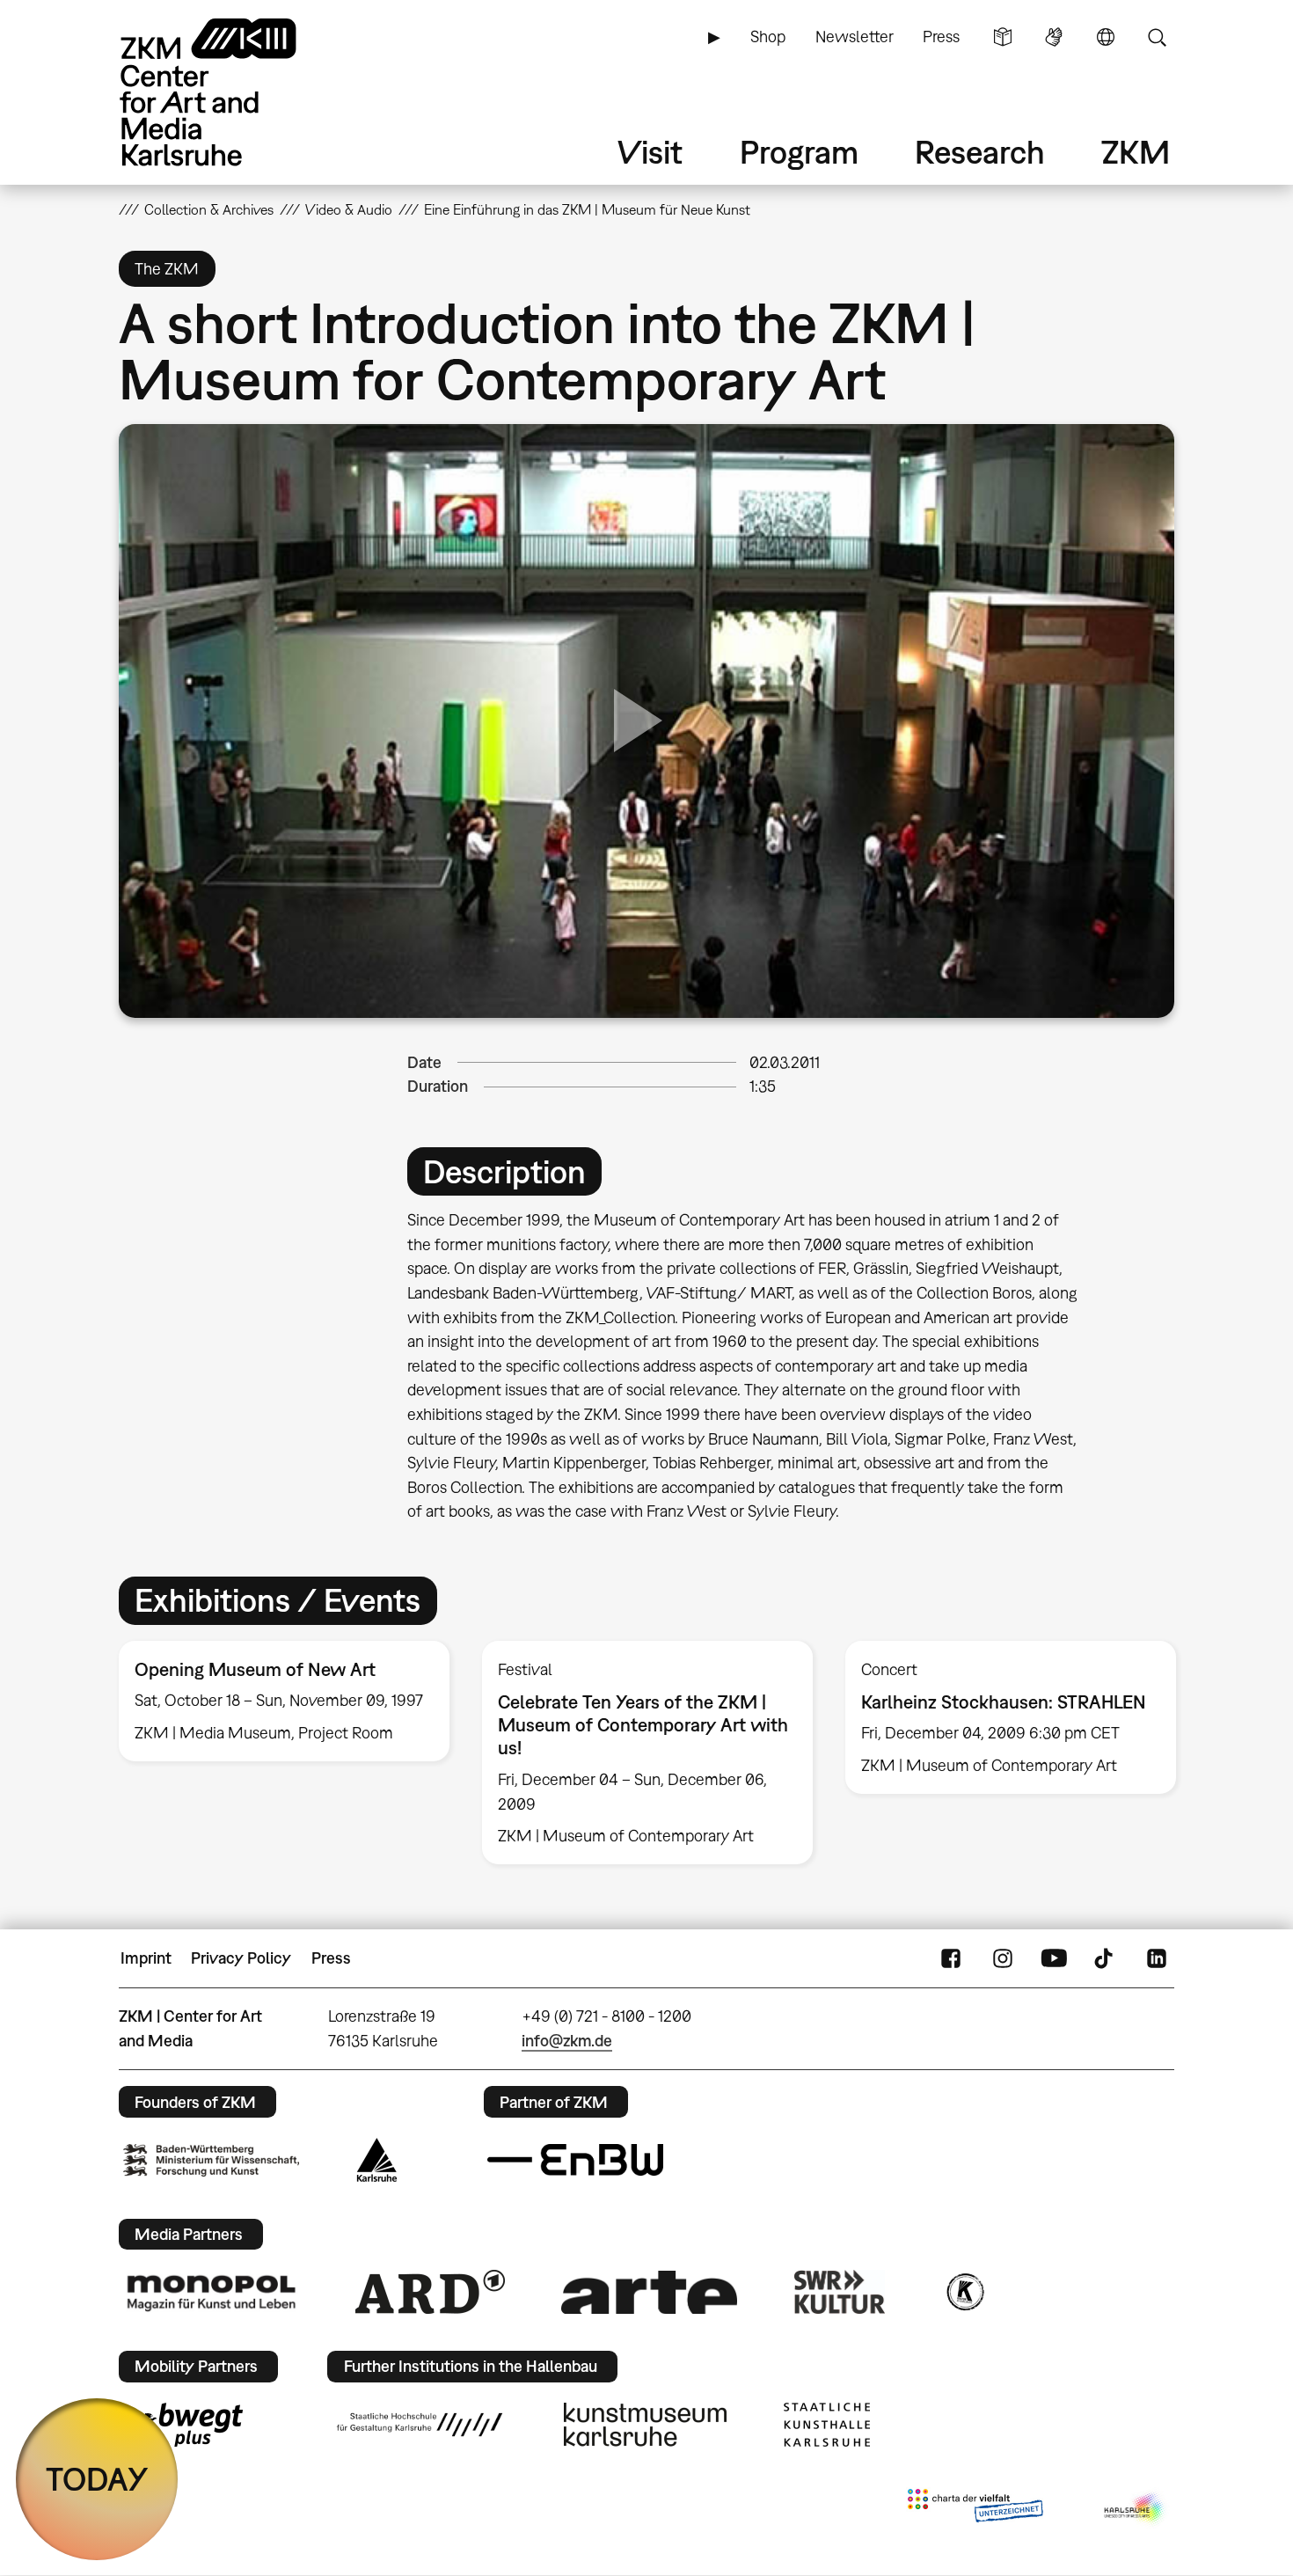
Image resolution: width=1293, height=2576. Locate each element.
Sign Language (1054, 37)
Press (941, 37)
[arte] (649, 2292)
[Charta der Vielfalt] (975, 2509)
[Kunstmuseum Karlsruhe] (645, 2425)
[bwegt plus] (183, 2425)
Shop (768, 37)
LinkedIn (1157, 1958)
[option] (285, 1701)
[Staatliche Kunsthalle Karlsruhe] (827, 2425)
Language (1106, 37)
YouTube (1054, 1958)
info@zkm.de (567, 2041)
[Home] (233, 92)
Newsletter (855, 37)
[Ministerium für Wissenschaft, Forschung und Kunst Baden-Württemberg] (211, 2160)
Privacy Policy (241, 1958)
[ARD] (430, 2292)
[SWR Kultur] (840, 2292)
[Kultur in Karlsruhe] (964, 2292)
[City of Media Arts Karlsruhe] (1136, 2509)
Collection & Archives (209, 209)
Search (1157, 37)
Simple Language (1003, 37)
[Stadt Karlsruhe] (377, 2160)
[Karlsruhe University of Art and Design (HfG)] (420, 2425)
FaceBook (951, 1958)
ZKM (1136, 152)
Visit (650, 152)
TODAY (97, 2479)
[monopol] (211, 2292)
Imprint (146, 1958)
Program (799, 152)
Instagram (1003, 1958)
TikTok (1106, 1958)
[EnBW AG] (575, 2160)
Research (980, 152)
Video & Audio (349, 209)
